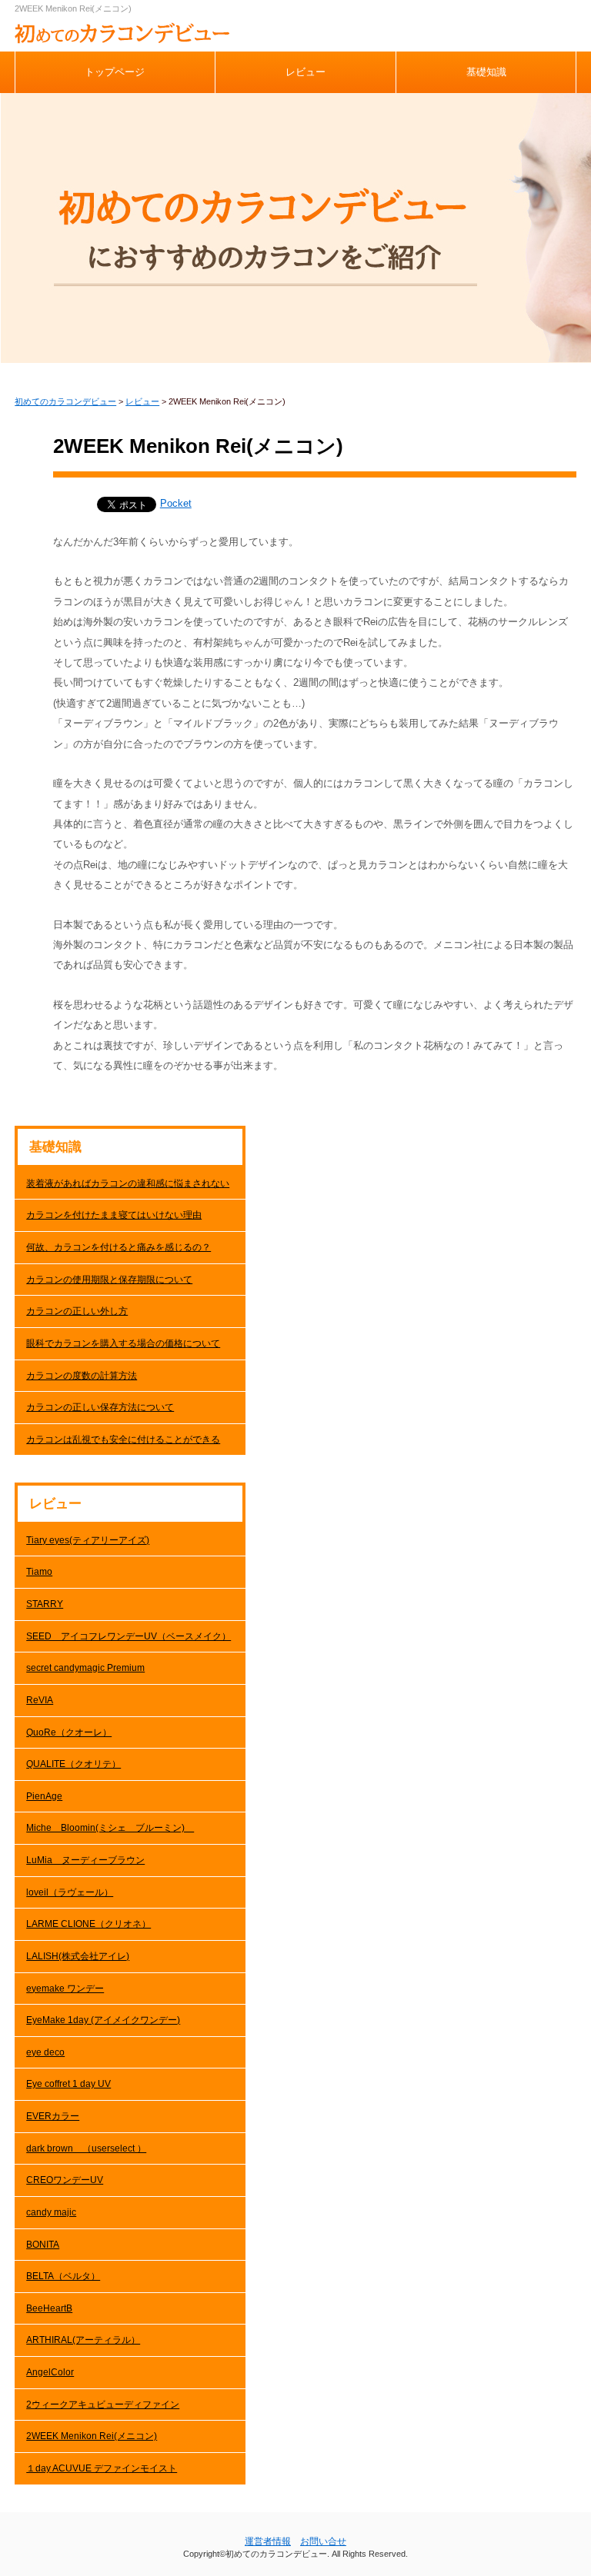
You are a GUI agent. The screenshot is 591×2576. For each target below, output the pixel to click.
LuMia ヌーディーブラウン (85, 1860)
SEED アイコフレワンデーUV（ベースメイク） (129, 1636)
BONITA (43, 2245)
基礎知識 (486, 72)
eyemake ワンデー (65, 1989)
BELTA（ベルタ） (63, 2276)
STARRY (45, 1604)
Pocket (176, 503)
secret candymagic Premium (85, 1668)
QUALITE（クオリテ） (73, 1764)
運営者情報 (268, 2541)
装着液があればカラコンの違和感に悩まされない (128, 1183)
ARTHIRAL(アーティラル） (83, 2340)
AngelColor (50, 2372)
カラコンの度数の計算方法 (82, 1376)
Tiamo (39, 1572)
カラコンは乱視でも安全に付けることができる (123, 1439)
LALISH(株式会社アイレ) (78, 1956)
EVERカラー (53, 2116)
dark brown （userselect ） (86, 2148)
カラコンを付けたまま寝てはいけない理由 (114, 1215)
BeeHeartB (49, 2308)
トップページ (115, 72)
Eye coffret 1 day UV (68, 2084)
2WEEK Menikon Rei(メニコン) (92, 2436)
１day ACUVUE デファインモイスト (102, 2468)
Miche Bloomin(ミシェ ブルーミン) (110, 1828)
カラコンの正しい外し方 (77, 1311)
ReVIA (40, 1700)
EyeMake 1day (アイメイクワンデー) (103, 2020)
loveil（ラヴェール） (70, 1892)
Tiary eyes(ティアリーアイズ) (88, 1540)
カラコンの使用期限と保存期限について (109, 1280)
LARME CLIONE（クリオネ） (88, 1924)
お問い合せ (323, 2541)
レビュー (306, 72)
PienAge (44, 1796)
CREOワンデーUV (65, 2180)
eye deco (45, 2052)
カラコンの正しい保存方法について (100, 1407)
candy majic (51, 2212)
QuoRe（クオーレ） (69, 1732)
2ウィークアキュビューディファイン (103, 2405)
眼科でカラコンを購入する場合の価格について (123, 1343)
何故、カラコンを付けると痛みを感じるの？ (119, 1247)
